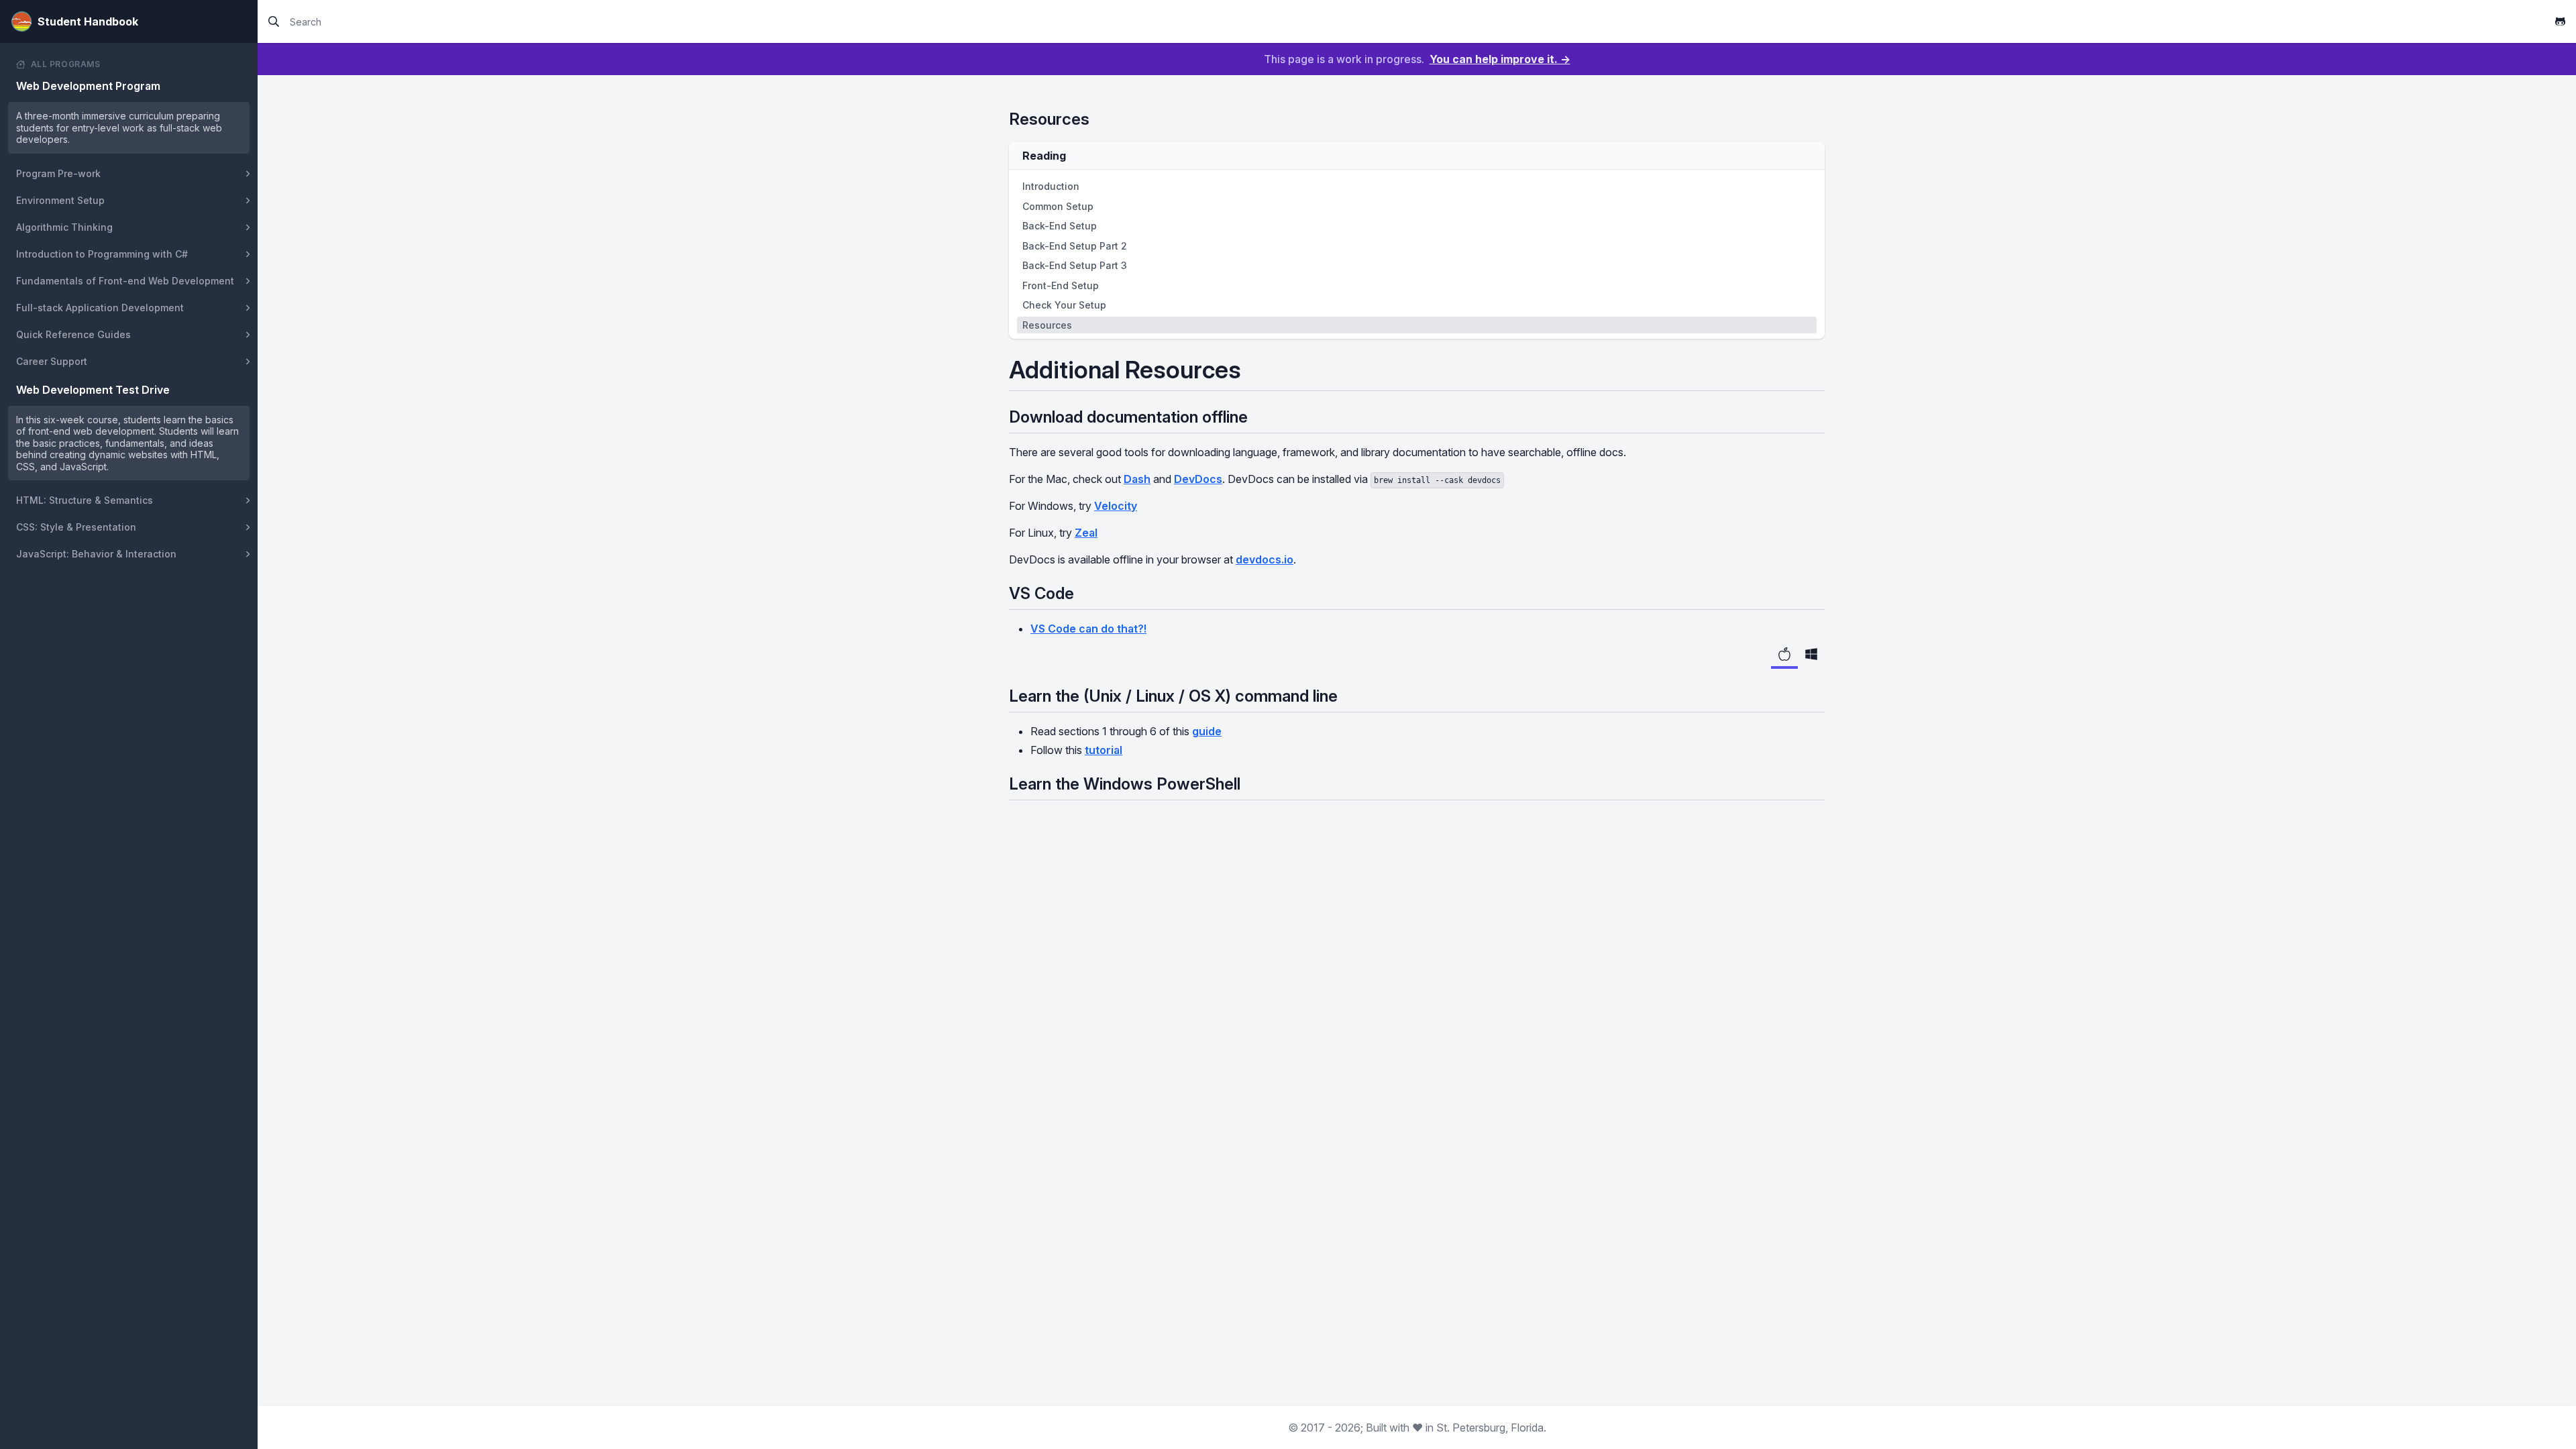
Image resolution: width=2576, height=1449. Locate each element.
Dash (1137, 479)
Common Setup (1058, 206)
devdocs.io (1265, 559)
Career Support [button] (52, 361)
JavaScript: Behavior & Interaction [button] (96, 554)
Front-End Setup (1061, 285)
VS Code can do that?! (1088, 629)
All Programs (66, 64)
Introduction (1051, 186)
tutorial (1104, 750)
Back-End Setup (1060, 226)
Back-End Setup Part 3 (1075, 265)
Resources (1047, 325)
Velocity (1116, 506)
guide (1207, 731)
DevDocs (1198, 479)
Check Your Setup (1064, 305)
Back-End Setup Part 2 (1075, 246)
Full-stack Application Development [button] (100, 308)
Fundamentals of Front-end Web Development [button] (125, 281)
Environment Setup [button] (60, 200)
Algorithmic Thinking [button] (64, 227)
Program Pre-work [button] (58, 173)
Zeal (1086, 533)
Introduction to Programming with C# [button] (102, 254)
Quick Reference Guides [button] (73, 334)
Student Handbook (88, 21)
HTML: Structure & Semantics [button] (85, 500)
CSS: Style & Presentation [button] (76, 527)
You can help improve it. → (1500, 59)
